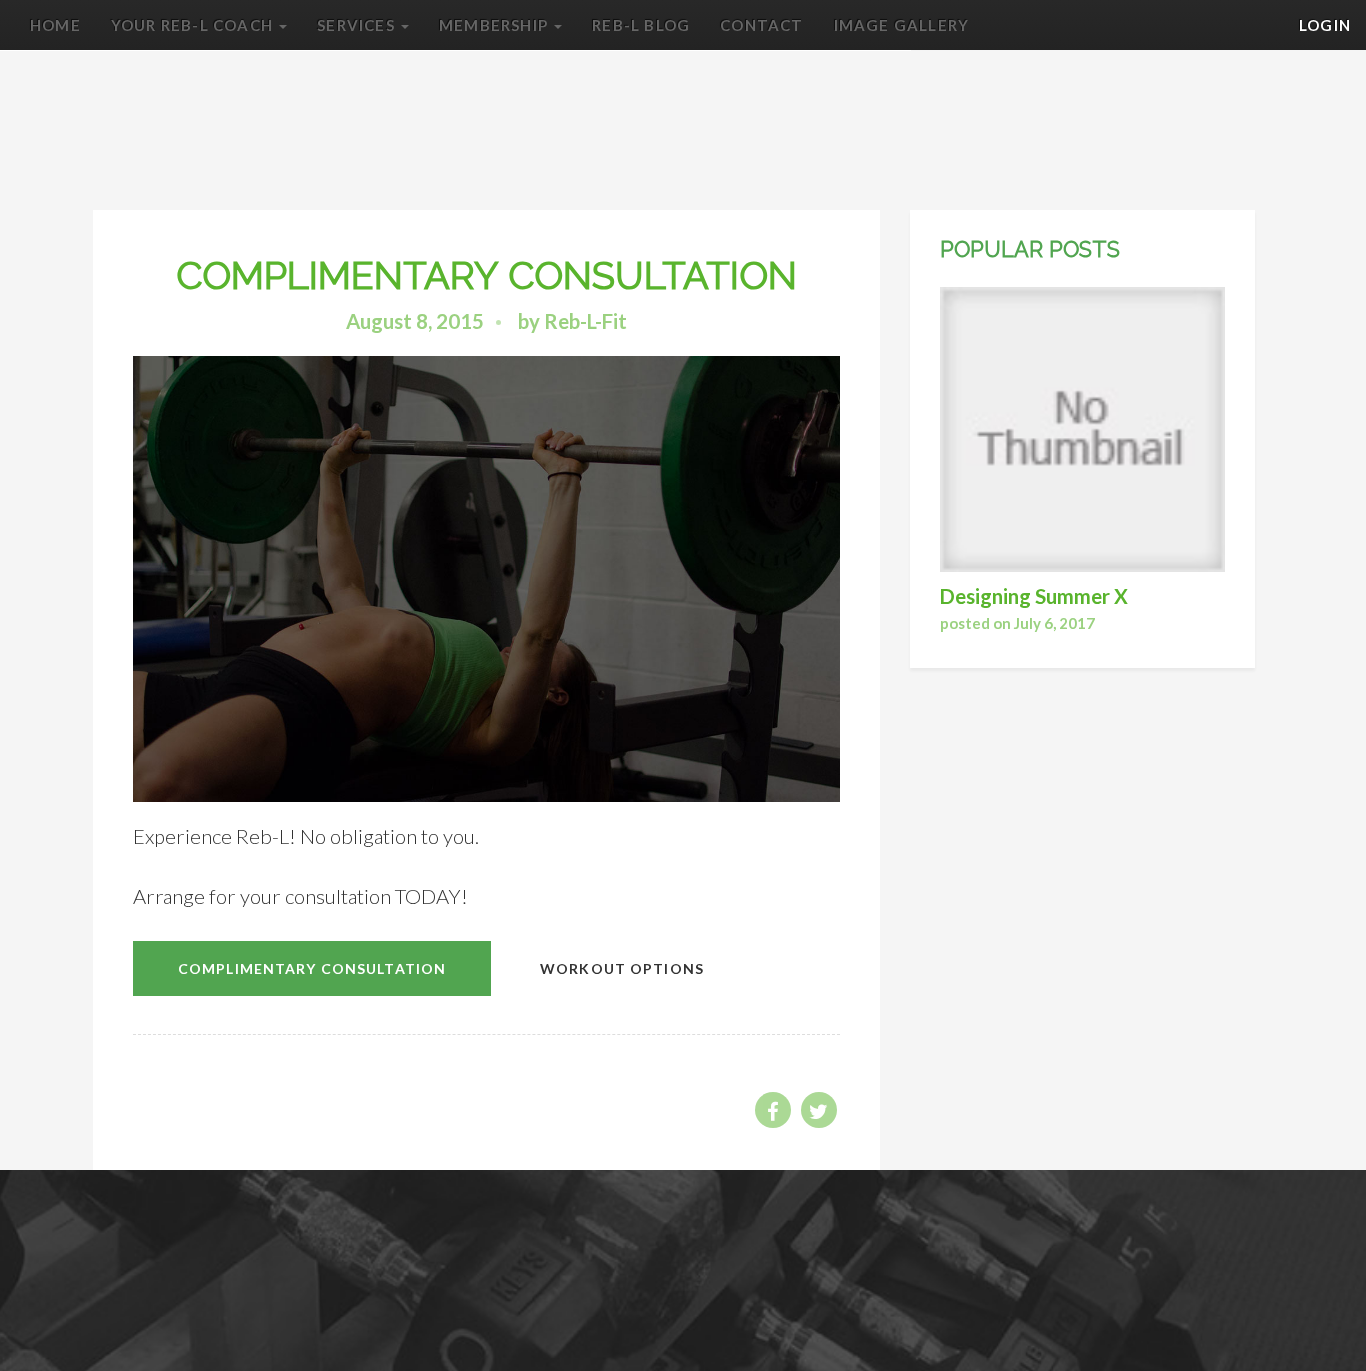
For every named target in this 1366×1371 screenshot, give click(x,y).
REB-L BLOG (641, 25)
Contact (761, 25)
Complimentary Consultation (312, 968)
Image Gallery (902, 25)
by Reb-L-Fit (572, 321)
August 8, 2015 (415, 321)
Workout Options (622, 968)
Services (358, 25)
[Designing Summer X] (1082, 432)
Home (55, 25)
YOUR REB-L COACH (194, 25)
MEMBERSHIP (495, 25)
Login (1325, 25)
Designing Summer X (1034, 596)
